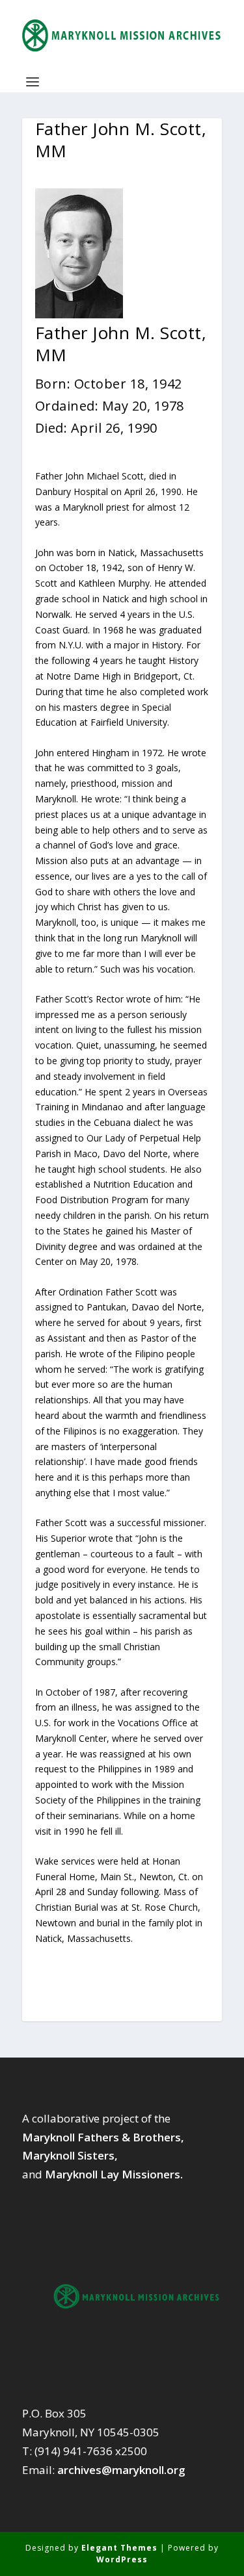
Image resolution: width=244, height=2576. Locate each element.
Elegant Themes (119, 2548)
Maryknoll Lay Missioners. (114, 2174)
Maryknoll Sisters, (70, 2155)
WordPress (122, 2559)
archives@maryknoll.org (121, 2470)
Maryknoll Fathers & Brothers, (103, 2137)
